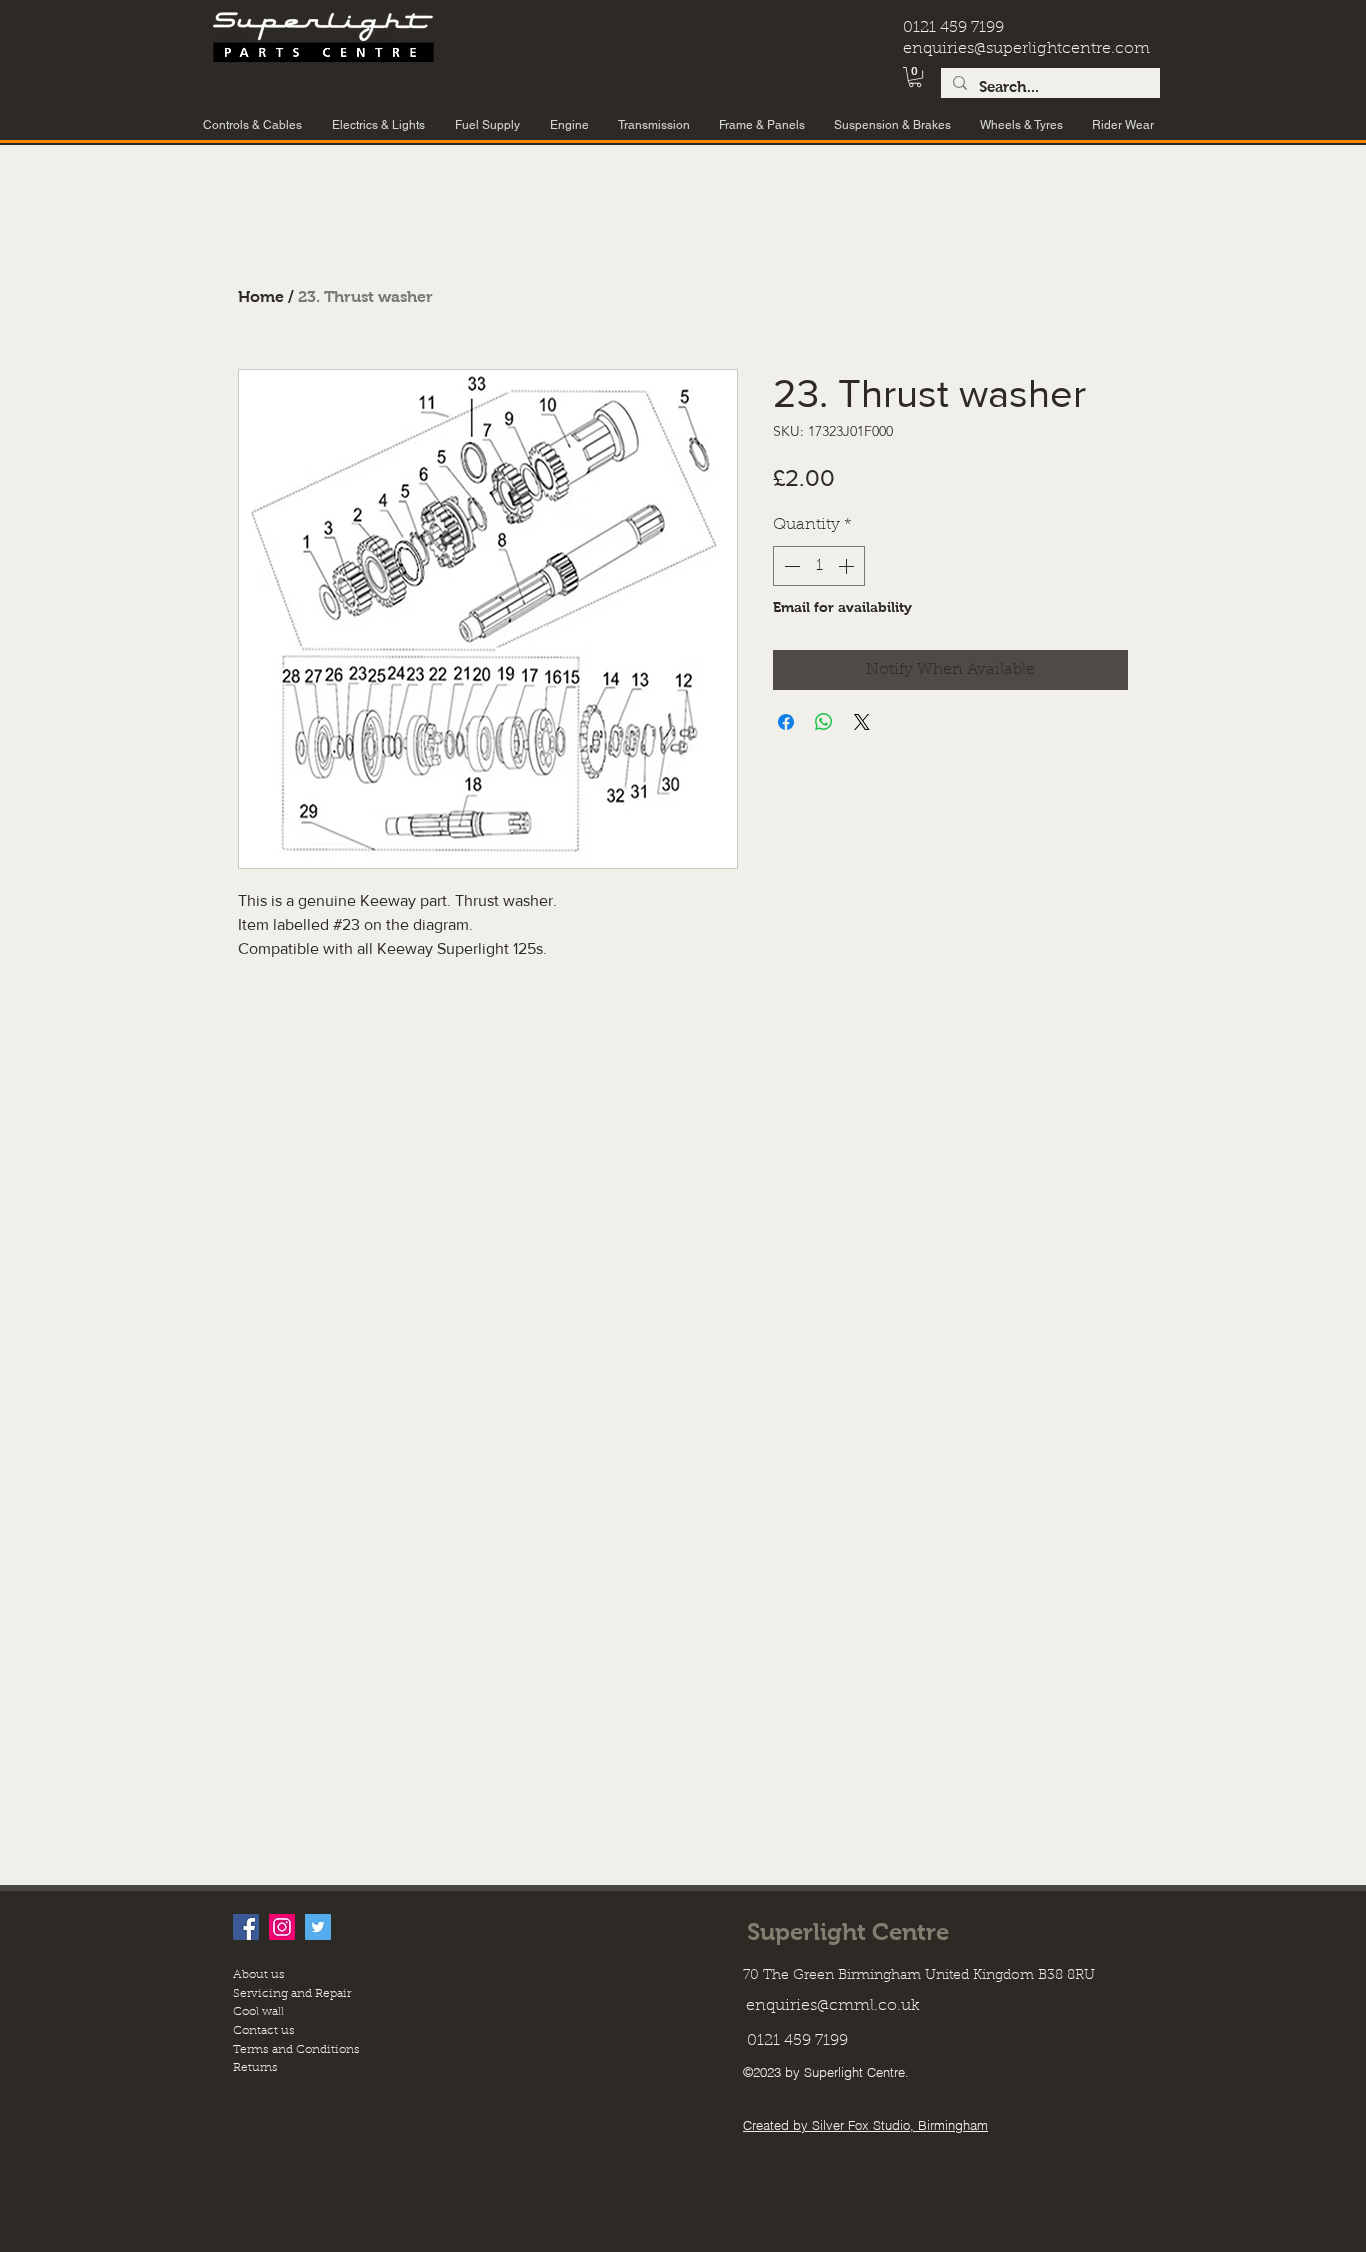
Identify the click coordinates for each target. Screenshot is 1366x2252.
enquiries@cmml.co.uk (833, 2006)
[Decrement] (790, 566)
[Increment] (848, 566)
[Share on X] (862, 722)
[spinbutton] (819, 566)
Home (261, 296)
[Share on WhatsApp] (824, 722)
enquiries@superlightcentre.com (1026, 49)
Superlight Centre (848, 1931)
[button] (915, 77)
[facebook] (246, 1927)
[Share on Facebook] (786, 722)
